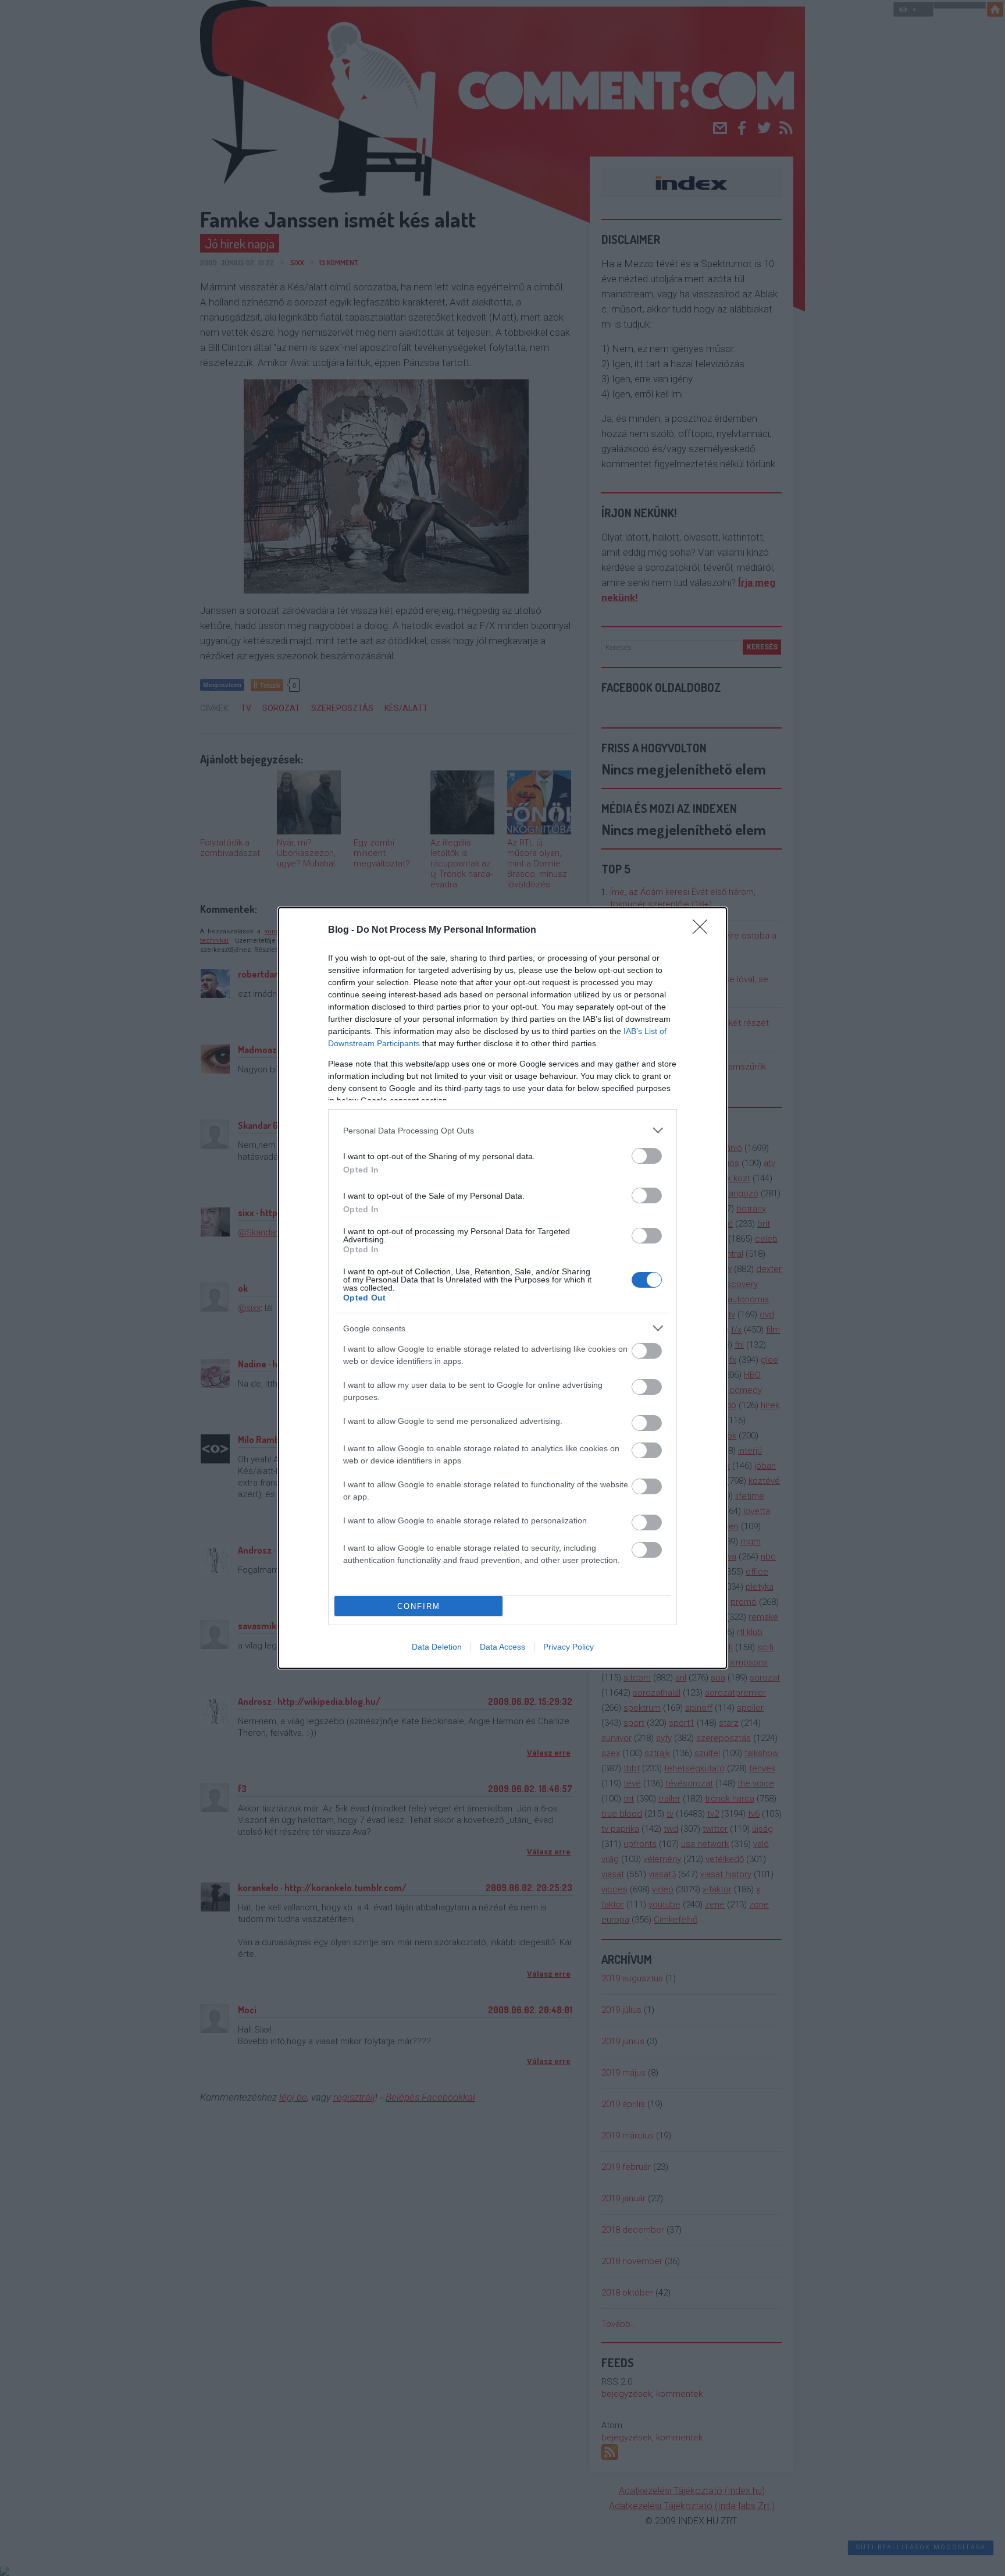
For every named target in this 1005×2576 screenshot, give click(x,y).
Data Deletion (437, 1647)
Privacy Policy (569, 1647)
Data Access (502, 1647)
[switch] (647, 1156)
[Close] (704, 930)
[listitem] (502, 1130)
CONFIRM (419, 1606)
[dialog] (502, 1288)
